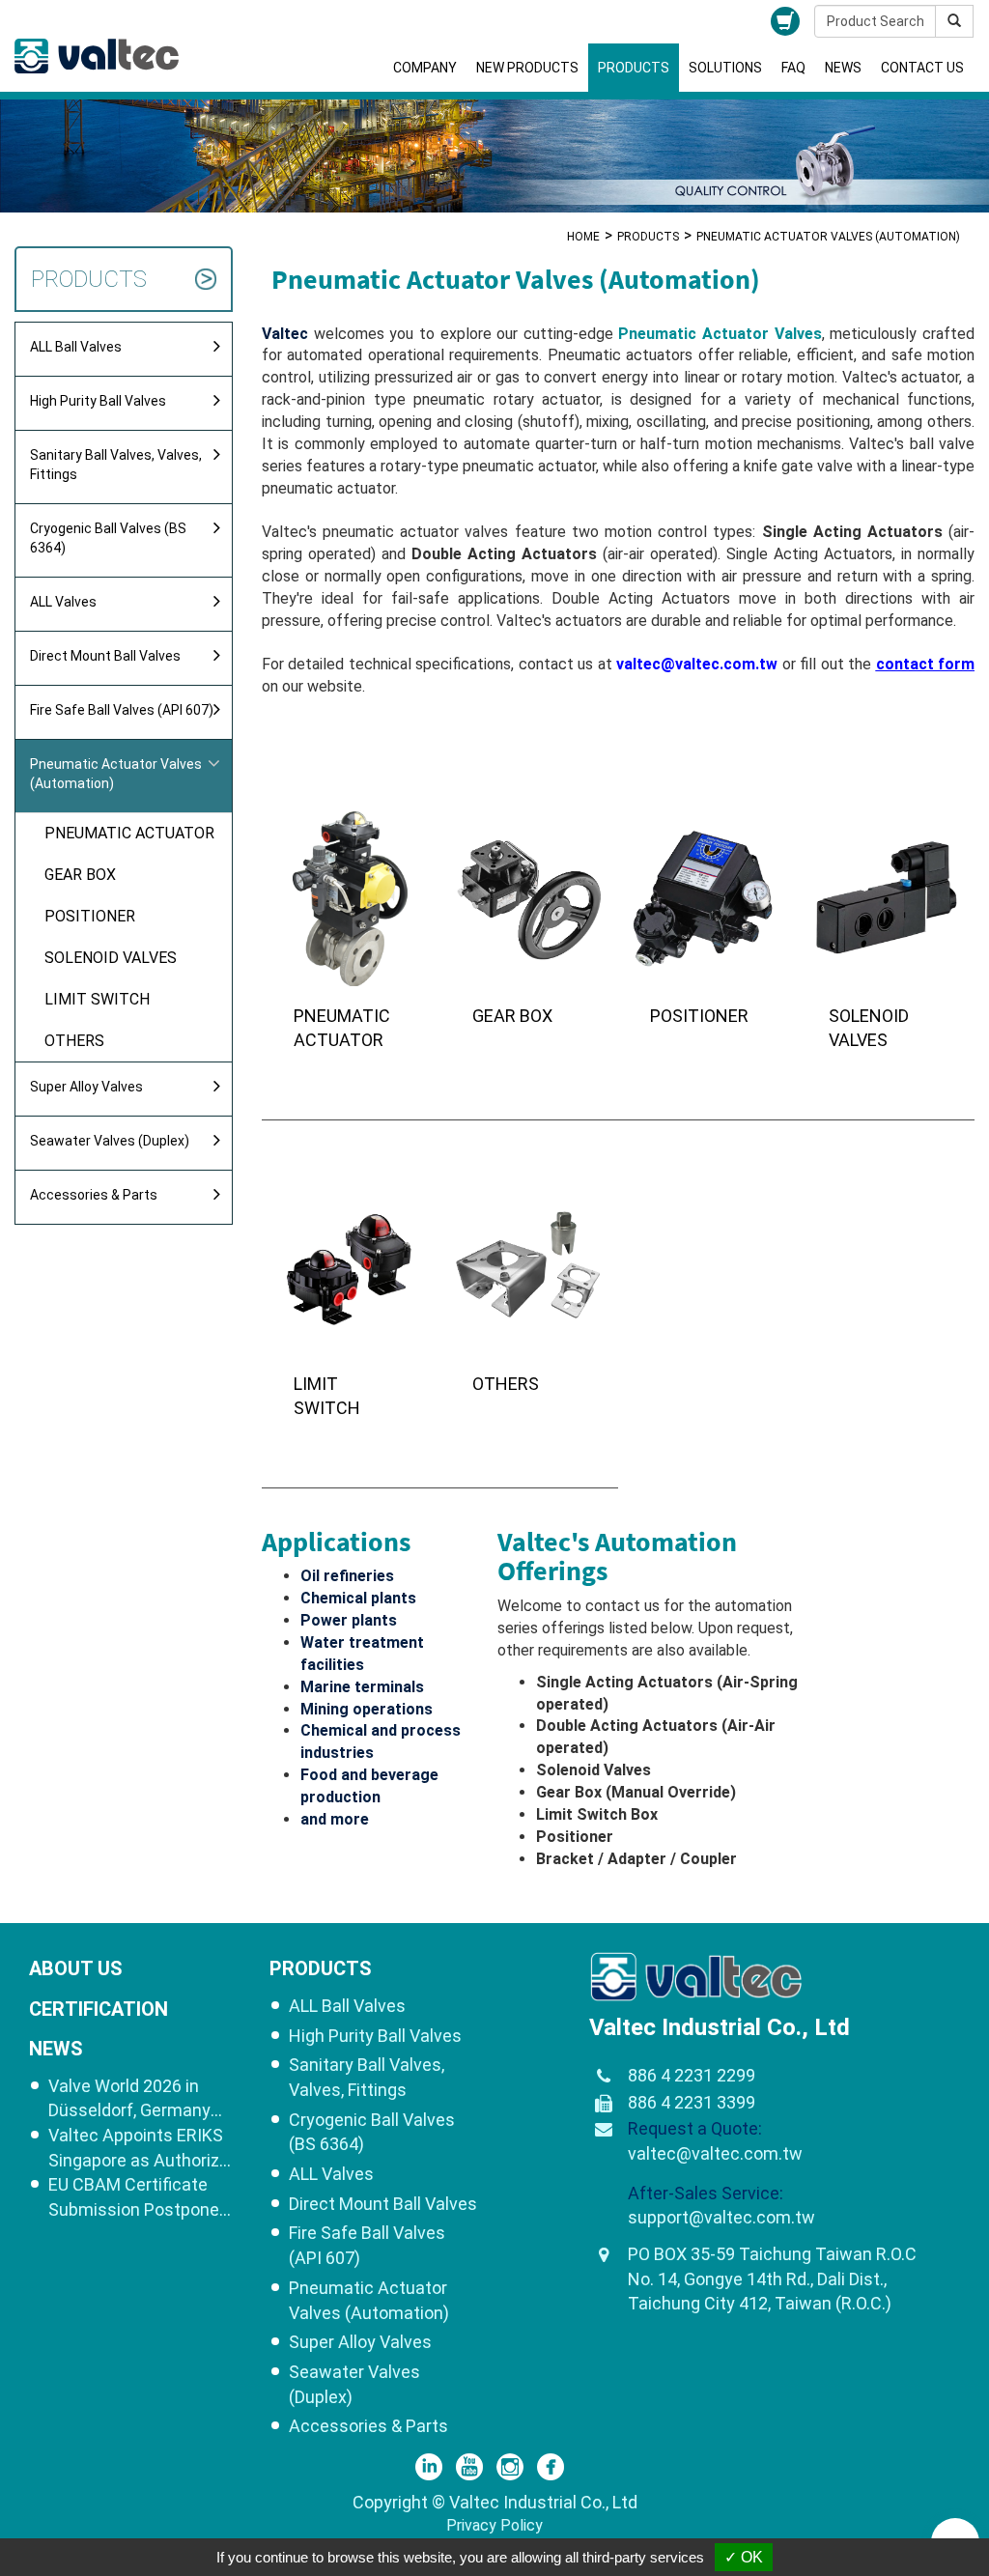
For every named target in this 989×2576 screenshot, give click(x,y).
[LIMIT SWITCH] (351, 1304)
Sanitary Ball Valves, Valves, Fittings (116, 465)
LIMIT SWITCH (97, 999)
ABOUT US (76, 1968)
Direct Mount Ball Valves (105, 656)
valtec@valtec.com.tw (715, 2153)
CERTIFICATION (99, 2009)
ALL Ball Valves (76, 347)
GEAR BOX (80, 875)
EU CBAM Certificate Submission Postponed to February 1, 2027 (139, 2198)
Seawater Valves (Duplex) (110, 1141)
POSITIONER (90, 916)
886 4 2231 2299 (692, 2075)
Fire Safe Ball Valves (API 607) (122, 710)
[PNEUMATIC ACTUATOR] (351, 936)
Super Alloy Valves (86, 1087)
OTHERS (74, 1041)
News (843, 68)
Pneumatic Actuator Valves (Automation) (116, 774)
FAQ (793, 68)
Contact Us (922, 68)
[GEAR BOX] (530, 936)
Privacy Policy (494, 2525)
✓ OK (744, 2557)
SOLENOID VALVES (111, 958)
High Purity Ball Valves (98, 401)
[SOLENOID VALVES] (886, 936)
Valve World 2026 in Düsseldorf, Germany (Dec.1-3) (129, 2099)
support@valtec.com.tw (721, 2217)
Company (425, 68)
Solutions (725, 68)
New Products (527, 68)
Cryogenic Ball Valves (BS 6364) (108, 538)
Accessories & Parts (94, 1195)
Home (583, 237)
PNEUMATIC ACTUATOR (129, 833)
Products (634, 68)
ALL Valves (63, 602)
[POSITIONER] (707, 936)
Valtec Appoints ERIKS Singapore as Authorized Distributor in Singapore (143, 2149)
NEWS (56, 2049)
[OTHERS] (530, 1304)
